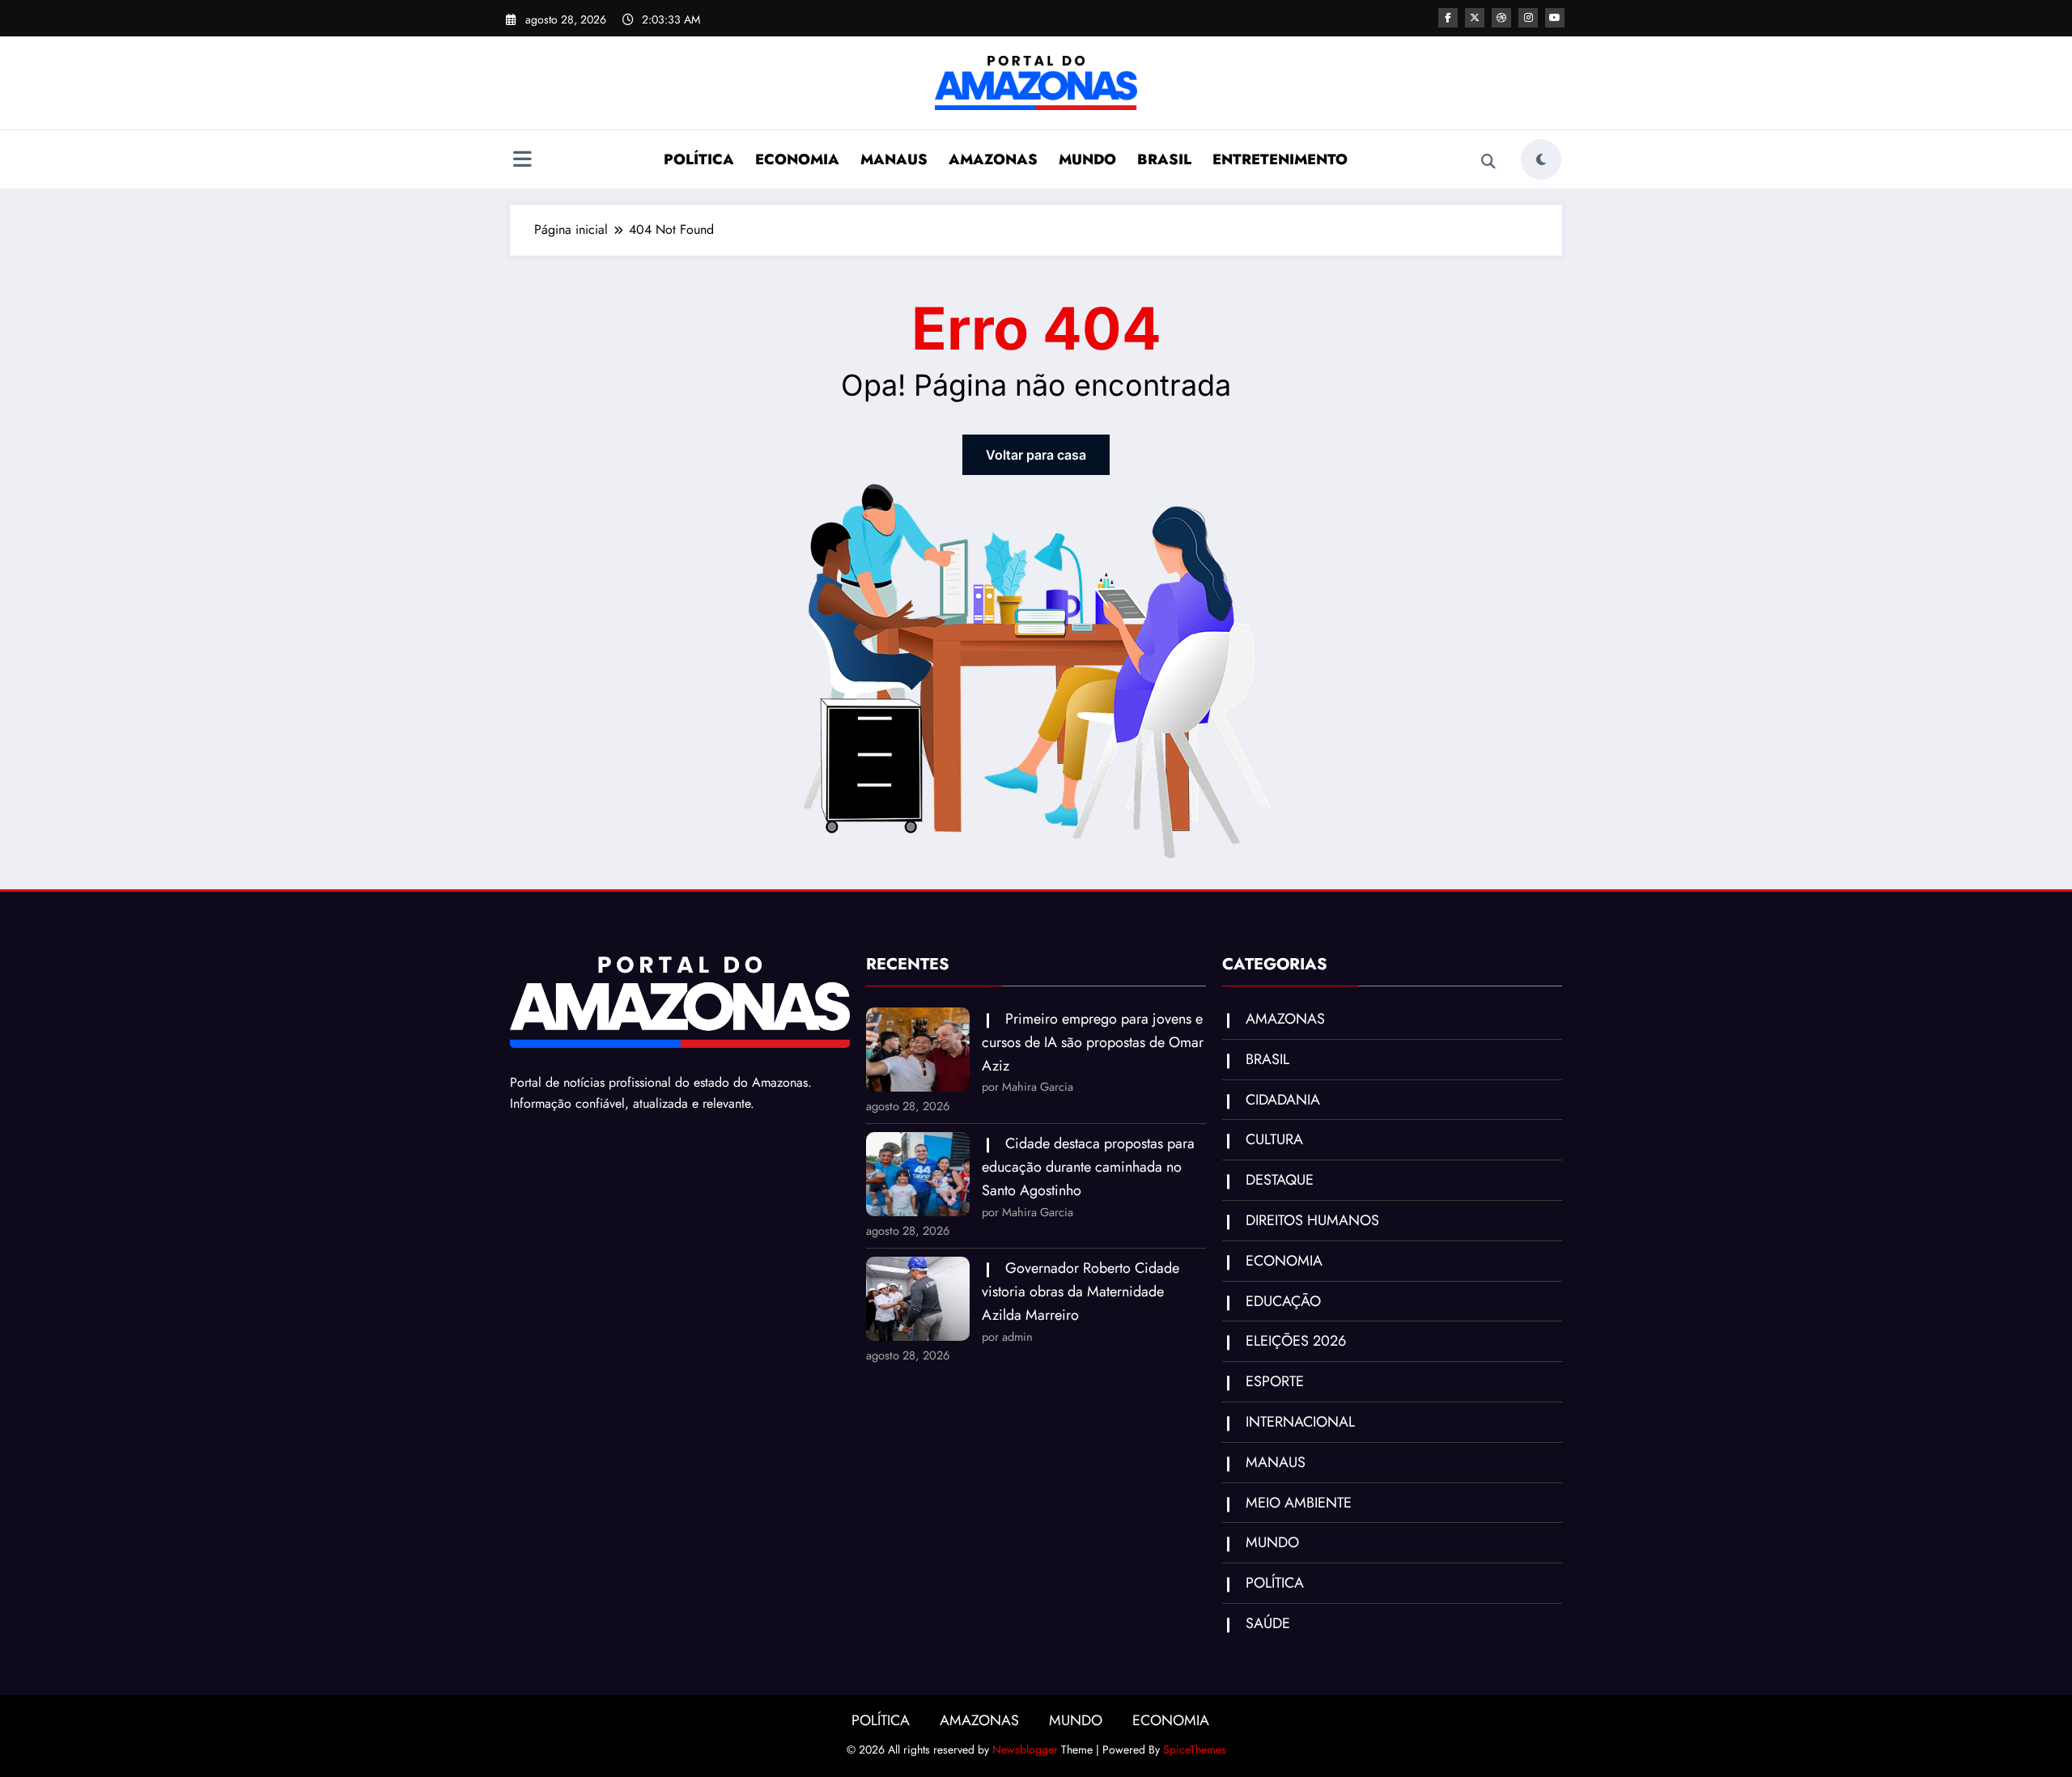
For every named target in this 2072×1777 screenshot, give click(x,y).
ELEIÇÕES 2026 (1296, 1341)
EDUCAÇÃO (1283, 1301)
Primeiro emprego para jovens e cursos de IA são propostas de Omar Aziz (1093, 1042)
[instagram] (1528, 18)
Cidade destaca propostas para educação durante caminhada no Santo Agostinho (1088, 1167)
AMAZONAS (993, 159)
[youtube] (1555, 18)
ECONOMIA (797, 159)
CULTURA (1274, 1139)
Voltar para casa (1036, 455)
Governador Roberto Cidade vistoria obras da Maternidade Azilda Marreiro (1081, 1291)
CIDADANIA (1283, 1100)
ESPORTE (1275, 1381)
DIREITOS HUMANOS (1312, 1220)
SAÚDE (1268, 1623)
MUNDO (1087, 159)
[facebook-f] (1448, 18)
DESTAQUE (1280, 1180)
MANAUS (894, 159)
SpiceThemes (1195, 1749)
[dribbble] (1501, 18)
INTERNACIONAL (1300, 1422)
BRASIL (1164, 159)
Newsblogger (1025, 1749)
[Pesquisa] (1488, 162)
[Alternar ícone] (522, 161)
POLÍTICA (699, 159)
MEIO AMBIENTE (1299, 1503)
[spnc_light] (1541, 159)
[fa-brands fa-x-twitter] (1475, 18)
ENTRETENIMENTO (1280, 159)
